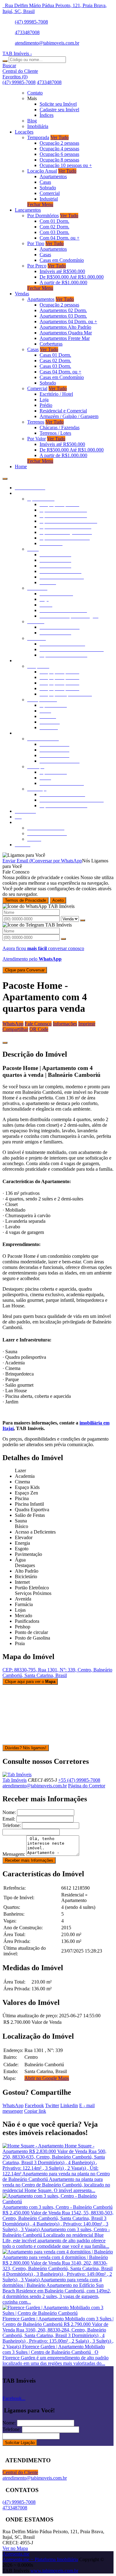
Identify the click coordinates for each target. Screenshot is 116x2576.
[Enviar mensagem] (83, 920)
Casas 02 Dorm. (55, 361)
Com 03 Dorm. (54, 232)
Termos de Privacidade (26, 900)
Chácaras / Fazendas (60, 427)
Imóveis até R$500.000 (62, 271)
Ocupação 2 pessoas (59, 143)
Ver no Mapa (15, 2548)
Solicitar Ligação (20, 2443)
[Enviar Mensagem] (63, 939)
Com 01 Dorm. (54, 221)
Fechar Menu (40, 204)
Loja (44, 400)
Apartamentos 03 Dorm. (63, 316)
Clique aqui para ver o (30, 1682)
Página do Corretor (87, 1786)
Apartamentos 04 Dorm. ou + (68, 321)
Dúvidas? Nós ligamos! (26, 1748)
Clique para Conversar (25, 970)
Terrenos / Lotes (55, 433)
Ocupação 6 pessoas (59, 154)
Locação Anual (42, 171)
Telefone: (12, 1825)
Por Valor (37, 439)
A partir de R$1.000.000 (63, 282)
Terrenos (36, 422)
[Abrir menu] (5, 477)
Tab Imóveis (15, 1780)
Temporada (38, 137)
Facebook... (14, 2398)
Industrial (49, 199)
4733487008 (27, 32)
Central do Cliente (20, 2472)
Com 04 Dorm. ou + (60, 238)
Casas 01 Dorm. (55, 355)
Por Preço (37, 266)
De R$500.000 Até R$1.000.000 (72, 277)
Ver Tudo (60, 137)
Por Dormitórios (43, 216)
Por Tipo (36, 243)
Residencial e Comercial (63, 411)
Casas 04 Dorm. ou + (60, 372)
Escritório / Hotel (56, 394)
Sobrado (48, 188)
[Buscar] (5, 61)
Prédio (46, 405)
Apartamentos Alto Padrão (65, 327)
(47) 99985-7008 (31, 22)
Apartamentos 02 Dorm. (63, 310)
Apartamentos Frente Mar (65, 338)
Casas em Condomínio (62, 260)
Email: (9, 1819)
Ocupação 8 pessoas (59, 160)
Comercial (50, 193)
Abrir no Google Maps (47, 2078)
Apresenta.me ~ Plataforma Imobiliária (40, 2559)
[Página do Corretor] (17, 1775)
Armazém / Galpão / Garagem (69, 416)
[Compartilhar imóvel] (5, 1043)
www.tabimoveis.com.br (54, 2571)
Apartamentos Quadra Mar (66, 333)
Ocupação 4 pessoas (59, 149)
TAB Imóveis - (17, 53)
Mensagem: (14, 1854)
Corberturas (51, 344)
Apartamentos (53, 176)
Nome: (9, 1812)
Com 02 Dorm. (54, 227)
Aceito (58, 900)
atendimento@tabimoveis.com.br (47, 43)
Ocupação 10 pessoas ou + (66, 165)
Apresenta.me (16, 2554)
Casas (45, 182)
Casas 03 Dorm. (55, 366)
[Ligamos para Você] (24, 855)
